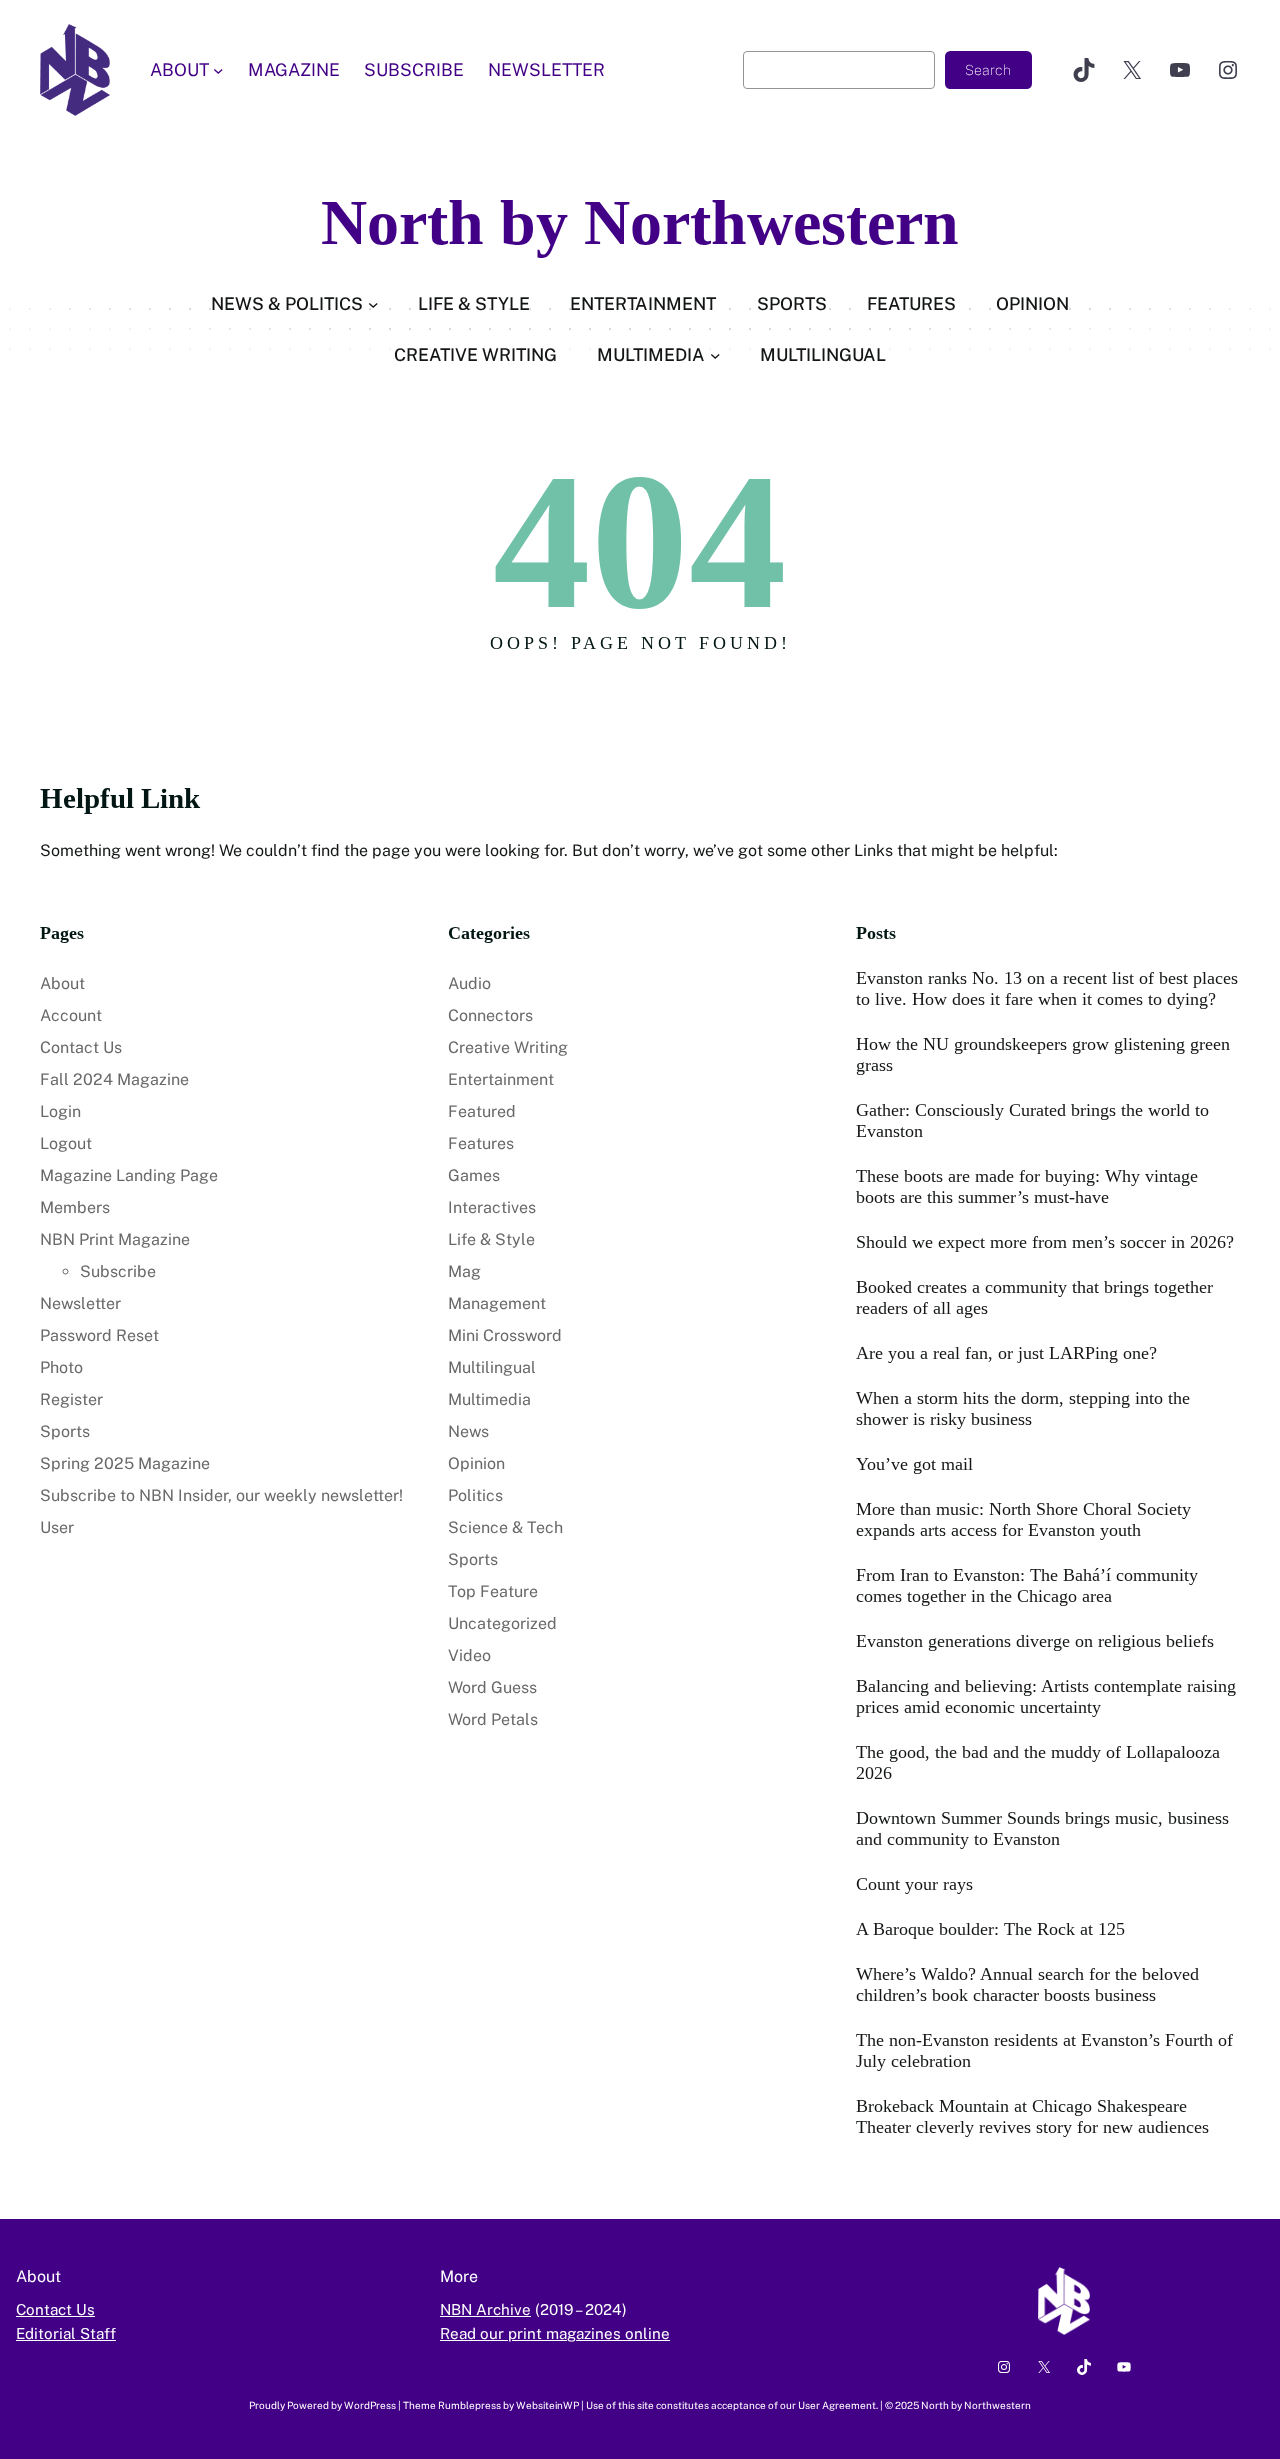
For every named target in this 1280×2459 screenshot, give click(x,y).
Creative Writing (508, 1047)
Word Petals (493, 1719)
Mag (464, 1271)
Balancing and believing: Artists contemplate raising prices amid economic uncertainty (1046, 1696)
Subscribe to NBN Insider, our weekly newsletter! (221, 1495)
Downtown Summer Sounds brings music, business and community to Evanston (1042, 1828)
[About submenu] (218, 70)
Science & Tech (505, 1527)
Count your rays (914, 1884)
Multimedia (489, 1399)
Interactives (492, 1207)
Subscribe (118, 1271)
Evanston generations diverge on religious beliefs (1035, 1641)
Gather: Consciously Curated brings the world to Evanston (1032, 1120)
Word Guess (492, 1687)
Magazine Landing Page (129, 1175)
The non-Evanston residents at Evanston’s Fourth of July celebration (1044, 2050)
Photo (61, 1367)
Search (988, 70)
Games (474, 1175)
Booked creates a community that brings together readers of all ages (1034, 1297)
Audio (469, 983)
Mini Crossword (505, 1335)
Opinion (476, 1463)
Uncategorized (502, 1623)
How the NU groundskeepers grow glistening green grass (1043, 1054)
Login (60, 1111)
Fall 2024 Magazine (114, 1079)
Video (469, 1655)
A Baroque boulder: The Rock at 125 (990, 1929)
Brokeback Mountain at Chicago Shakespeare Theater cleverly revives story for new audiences (1032, 2116)
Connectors (490, 1015)
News (468, 1431)
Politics (475, 1495)
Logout (66, 1143)
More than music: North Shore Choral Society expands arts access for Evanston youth (1023, 1519)
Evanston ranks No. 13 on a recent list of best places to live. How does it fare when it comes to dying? (1047, 988)
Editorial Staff (66, 2333)
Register (71, 1399)
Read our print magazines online (555, 2333)
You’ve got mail (914, 1464)
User (57, 1527)
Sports (65, 1431)
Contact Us (81, 1047)
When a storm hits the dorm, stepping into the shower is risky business (1023, 1408)
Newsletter (80, 1303)
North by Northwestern (640, 222)
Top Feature (493, 1591)
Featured (482, 1111)
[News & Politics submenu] (373, 304)
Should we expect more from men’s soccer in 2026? (1045, 1242)
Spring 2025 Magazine (125, 1463)
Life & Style (491, 1239)
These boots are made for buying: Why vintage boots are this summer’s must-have (1027, 1186)
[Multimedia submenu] (715, 354)
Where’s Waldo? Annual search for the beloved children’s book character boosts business (1027, 1984)
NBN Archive (485, 2309)
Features (481, 1143)
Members (75, 1207)
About (62, 983)
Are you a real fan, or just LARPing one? (1006, 1353)
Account (71, 1015)
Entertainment (501, 1079)
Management (497, 1303)
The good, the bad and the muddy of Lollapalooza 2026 (1038, 1762)
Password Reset (99, 1335)
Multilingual (492, 1367)
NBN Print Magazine (115, 1239)
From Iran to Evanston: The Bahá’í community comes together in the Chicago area (1027, 1585)
